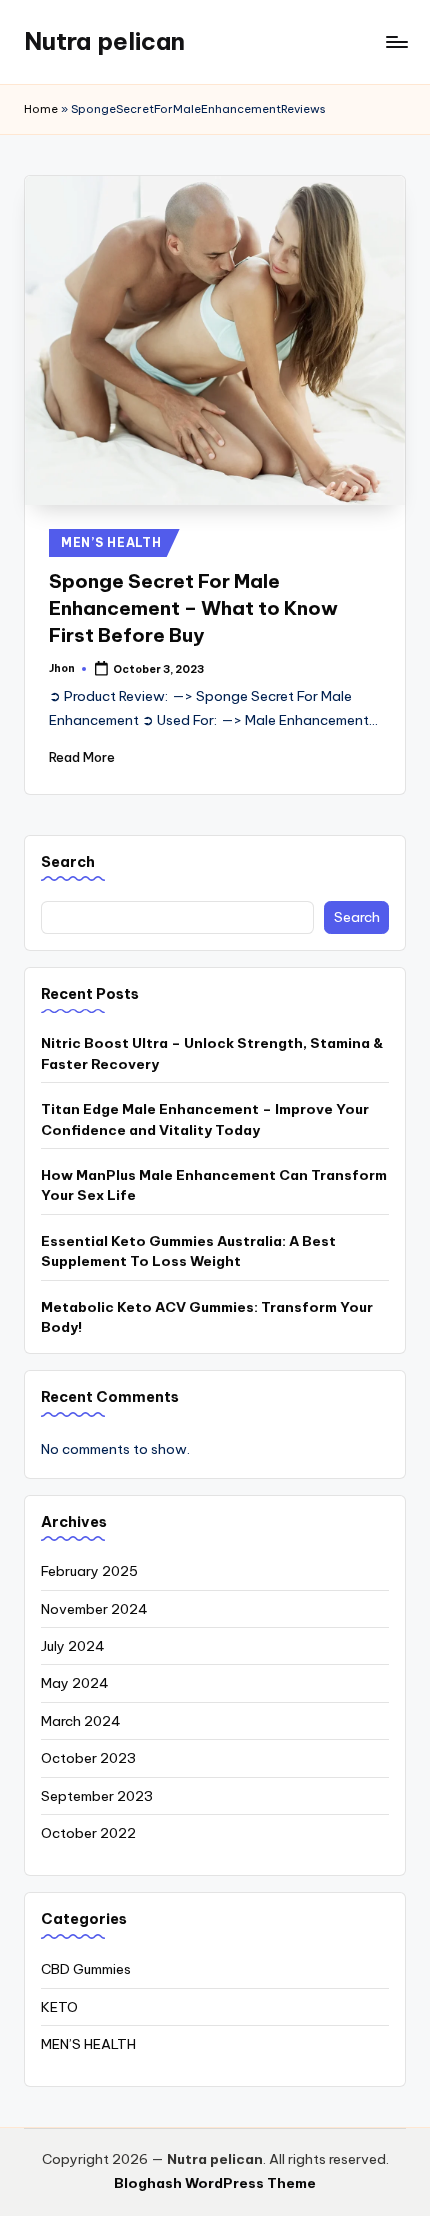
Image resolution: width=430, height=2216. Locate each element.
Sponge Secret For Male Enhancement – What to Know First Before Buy (193, 608)
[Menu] (396, 41)
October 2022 (88, 1833)
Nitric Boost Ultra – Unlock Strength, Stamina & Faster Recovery (212, 1053)
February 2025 (89, 1571)
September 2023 (97, 1796)
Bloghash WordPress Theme (215, 2183)
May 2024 (75, 1683)
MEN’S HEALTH (111, 542)
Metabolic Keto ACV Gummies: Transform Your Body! (207, 1317)
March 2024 (81, 1721)
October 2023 (88, 1758)
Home (41, 109)
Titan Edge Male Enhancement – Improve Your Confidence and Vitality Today (205, 1119)
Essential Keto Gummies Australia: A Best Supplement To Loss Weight (188, 1251)
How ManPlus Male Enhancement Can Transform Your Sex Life (214, 1185)
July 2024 (73, 1646)
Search (68, 862)
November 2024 (94, 1609)
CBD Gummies (86, 1969)
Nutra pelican (104, 41)
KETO (59, 2007)
